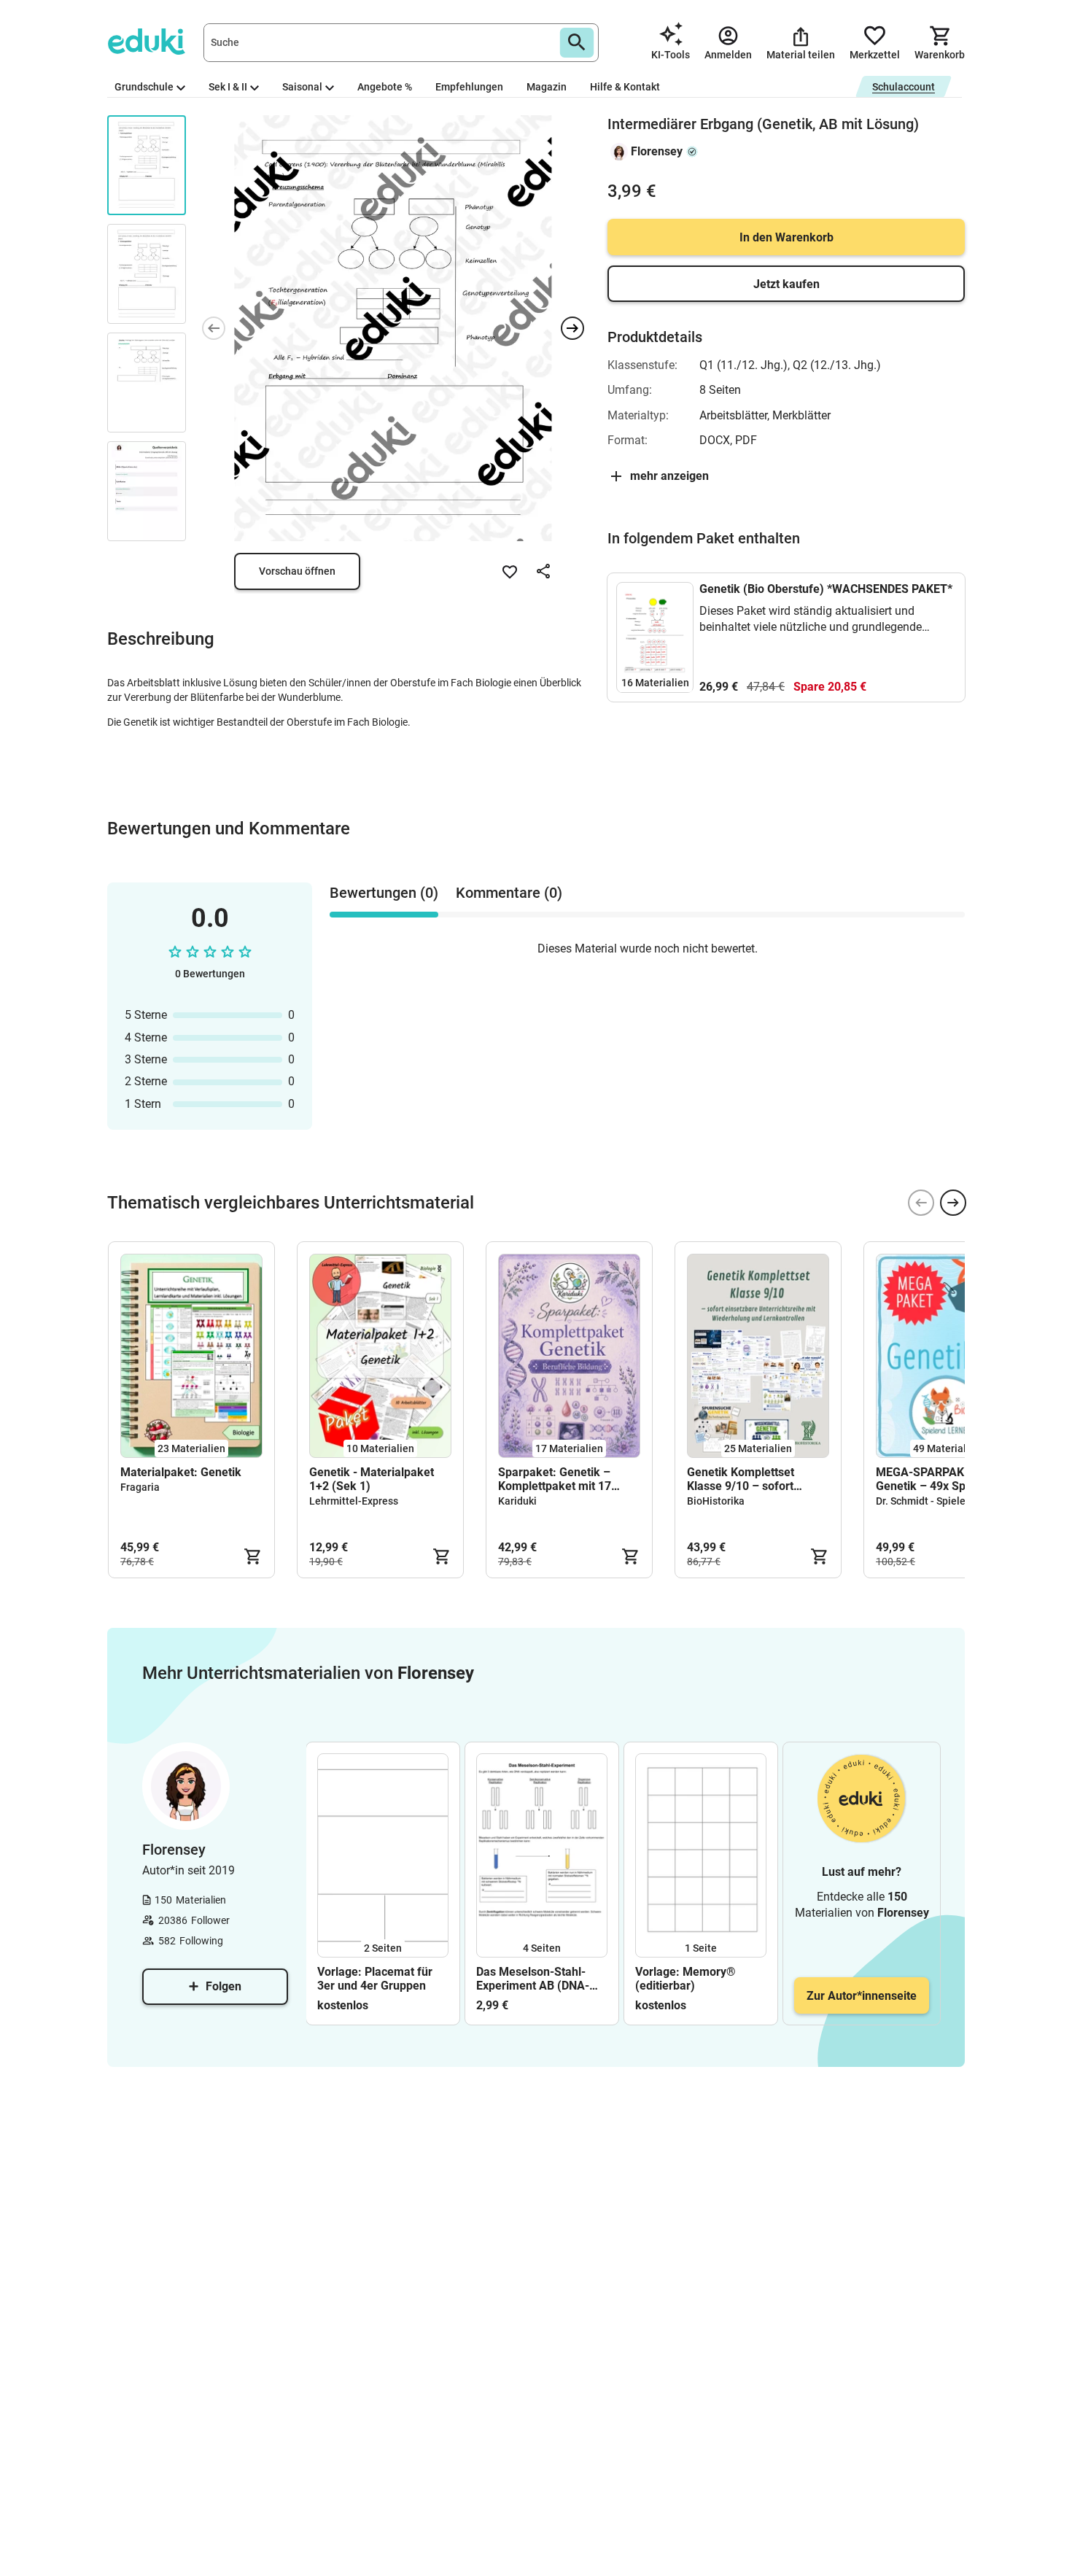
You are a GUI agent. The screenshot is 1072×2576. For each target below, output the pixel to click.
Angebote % (385, 87)
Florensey (657, 151)
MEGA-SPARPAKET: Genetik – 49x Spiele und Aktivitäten (941, 1479)
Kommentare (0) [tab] (509, 893)
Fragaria (140, 1487)
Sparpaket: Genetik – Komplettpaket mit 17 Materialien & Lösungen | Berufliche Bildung (564, 1479)
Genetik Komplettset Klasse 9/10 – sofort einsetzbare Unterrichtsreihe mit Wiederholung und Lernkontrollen (741, 1479)
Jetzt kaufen (786, 284)
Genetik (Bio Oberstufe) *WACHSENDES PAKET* (826, 589)
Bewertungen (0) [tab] (384, 893)
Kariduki (517, 1501)
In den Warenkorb (786, 237)
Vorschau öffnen (297, 571)
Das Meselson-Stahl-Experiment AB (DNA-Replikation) (533, 1979)
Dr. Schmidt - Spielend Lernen (944, 1501)
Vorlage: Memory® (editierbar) (685, 1979)
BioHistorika (716, 1501)
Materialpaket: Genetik (181, 1472)
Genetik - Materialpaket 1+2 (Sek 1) (372, 1479)
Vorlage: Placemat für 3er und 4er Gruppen (375, 1979)
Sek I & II (228, 87)
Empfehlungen (469, 87)
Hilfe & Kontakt (625, 87)
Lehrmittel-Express (354, 1501)
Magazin (547, 87)
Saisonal (302, 87)
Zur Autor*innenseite (862, 1996)
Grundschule (144, 87)
